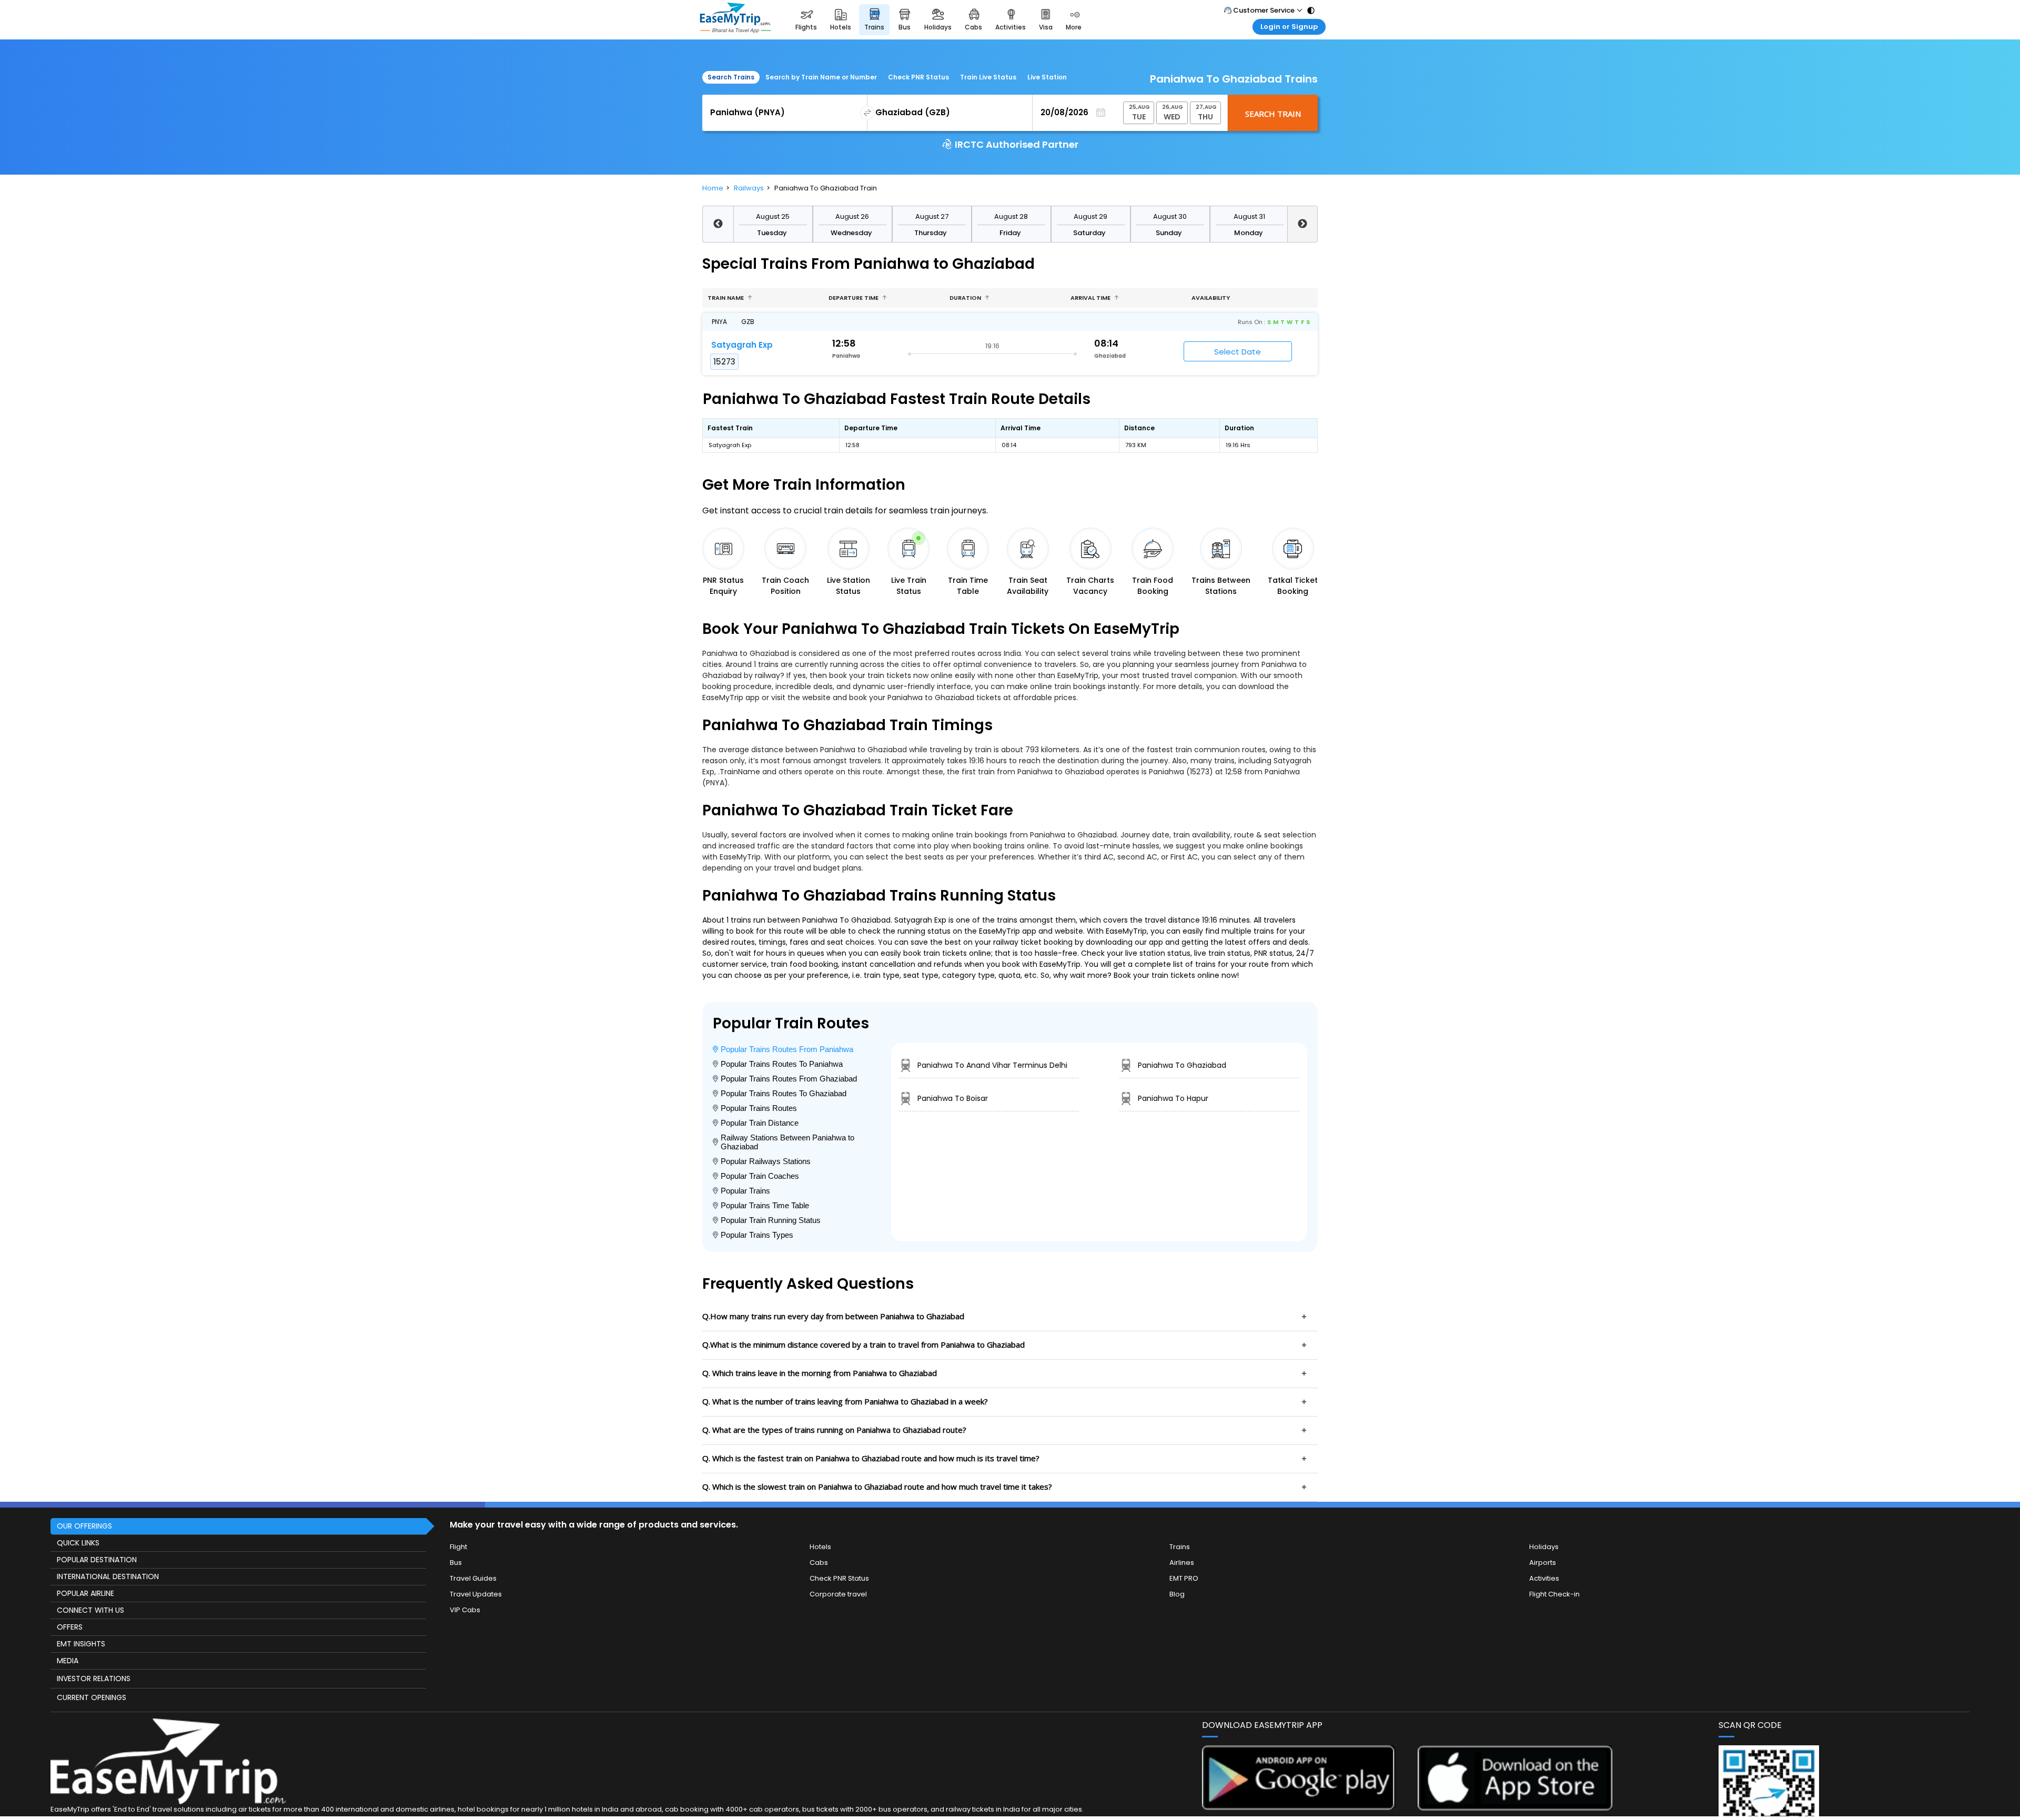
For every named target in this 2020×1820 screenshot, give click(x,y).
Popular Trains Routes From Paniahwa (787, 1049)
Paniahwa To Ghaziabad (1182, 1065)
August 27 (932, 216)
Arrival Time (1091, 298)
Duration (966, 298)
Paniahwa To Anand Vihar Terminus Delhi (992, 1065)
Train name (726, 298)
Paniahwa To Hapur (1173, 1098)
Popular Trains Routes (759, 1108)
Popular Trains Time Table (765, 1205)
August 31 (1249, 216)
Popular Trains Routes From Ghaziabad (789, 1079)
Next (1303, 224)
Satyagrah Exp (742, 345)
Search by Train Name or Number (821, 77)
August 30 (1170, 216)
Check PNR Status (918, 77)
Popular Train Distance (760, 1123)
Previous (718, 224)
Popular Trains (745, 1191)
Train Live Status (988, 77)
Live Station (1047, 77)
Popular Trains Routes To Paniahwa (782, 1064)
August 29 (1090, 216)
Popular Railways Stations (766, 1161)
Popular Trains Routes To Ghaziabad (784, 1093)
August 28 (1011, 216)
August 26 (852, 216)
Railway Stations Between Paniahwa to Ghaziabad (787, 1142)
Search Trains (731, 77)
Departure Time (854, 298)
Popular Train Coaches (760, 1176)
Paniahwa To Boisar (953, 1098)
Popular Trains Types (757, 1235)
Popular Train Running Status (771, 1220)
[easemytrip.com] (735, 20)
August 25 (773, 216)
